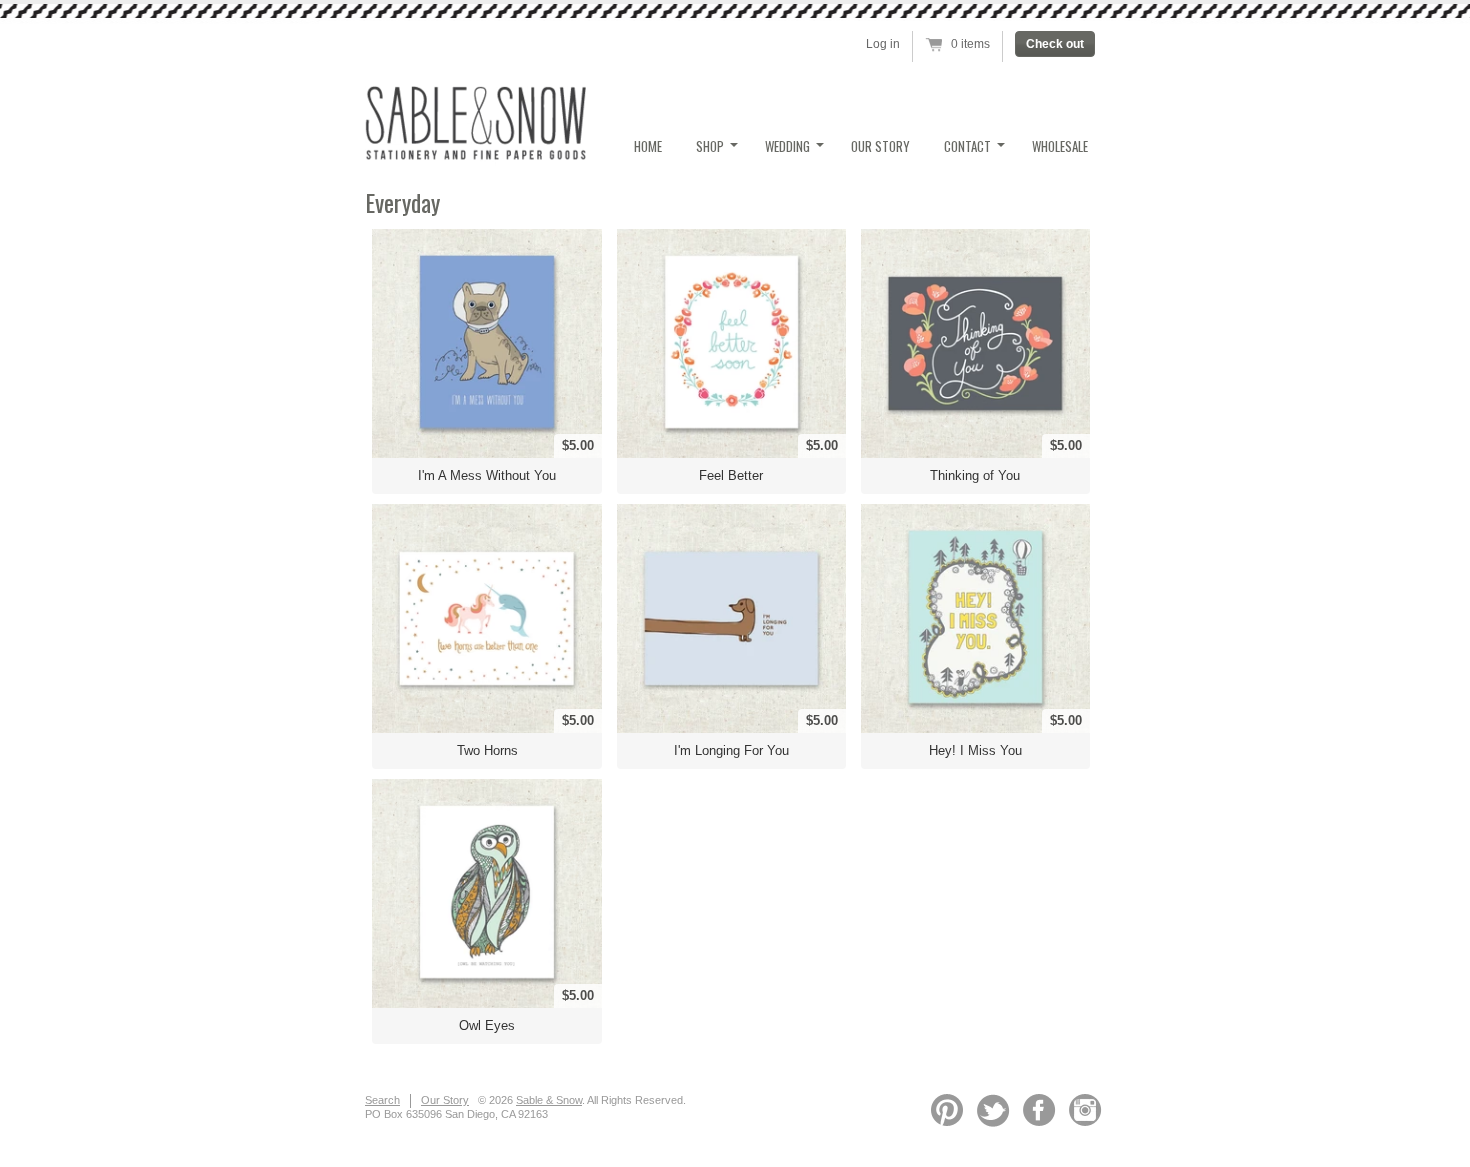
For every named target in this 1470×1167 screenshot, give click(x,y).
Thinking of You (975, 475)
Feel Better (731, 475)
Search (382, 1100)
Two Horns (487, 750)
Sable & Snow (549, 1100)
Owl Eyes (487, 1025)
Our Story (880, 146)
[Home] (475, 154)
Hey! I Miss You (975, 750)
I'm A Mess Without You (487, 475)
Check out (1055, 44)
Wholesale (1060, 146)
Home (648, 146)
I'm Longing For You (731, 750)
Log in (883, 44)
